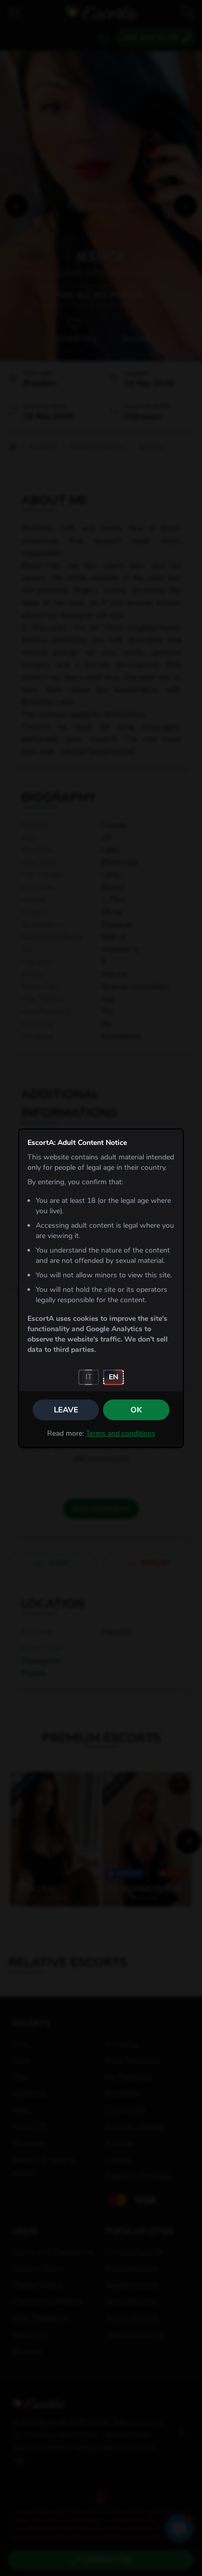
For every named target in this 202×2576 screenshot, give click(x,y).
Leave (66, 1410)
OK (136, 1410)
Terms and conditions (121, 1433)
